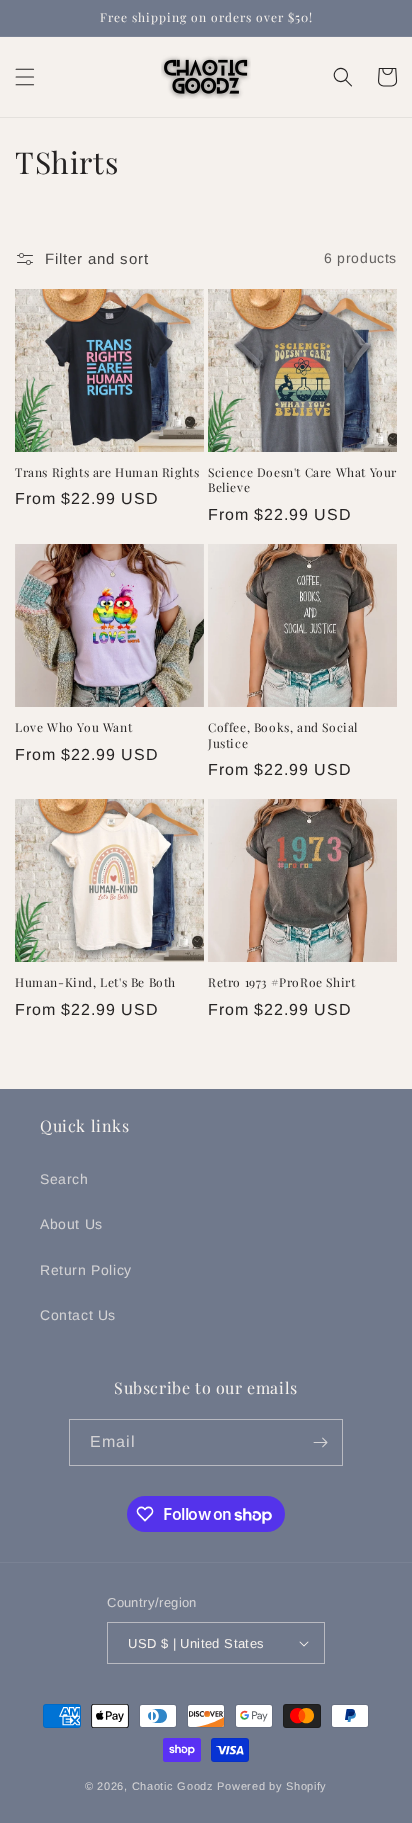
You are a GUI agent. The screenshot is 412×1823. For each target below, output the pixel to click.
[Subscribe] (320, 1442)
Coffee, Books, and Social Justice (283, 735)
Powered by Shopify (272, 1786)
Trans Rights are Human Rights (107, 472)
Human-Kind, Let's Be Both (95, 982)
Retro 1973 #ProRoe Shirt (281, 982)
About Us (71, 1224)
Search (64, 1179)
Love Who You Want (73, 727)
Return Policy (86, 1270)
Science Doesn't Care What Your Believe (302, 480)
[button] (25, 77)
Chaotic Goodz (173, 1786)
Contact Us (78, 1315)
